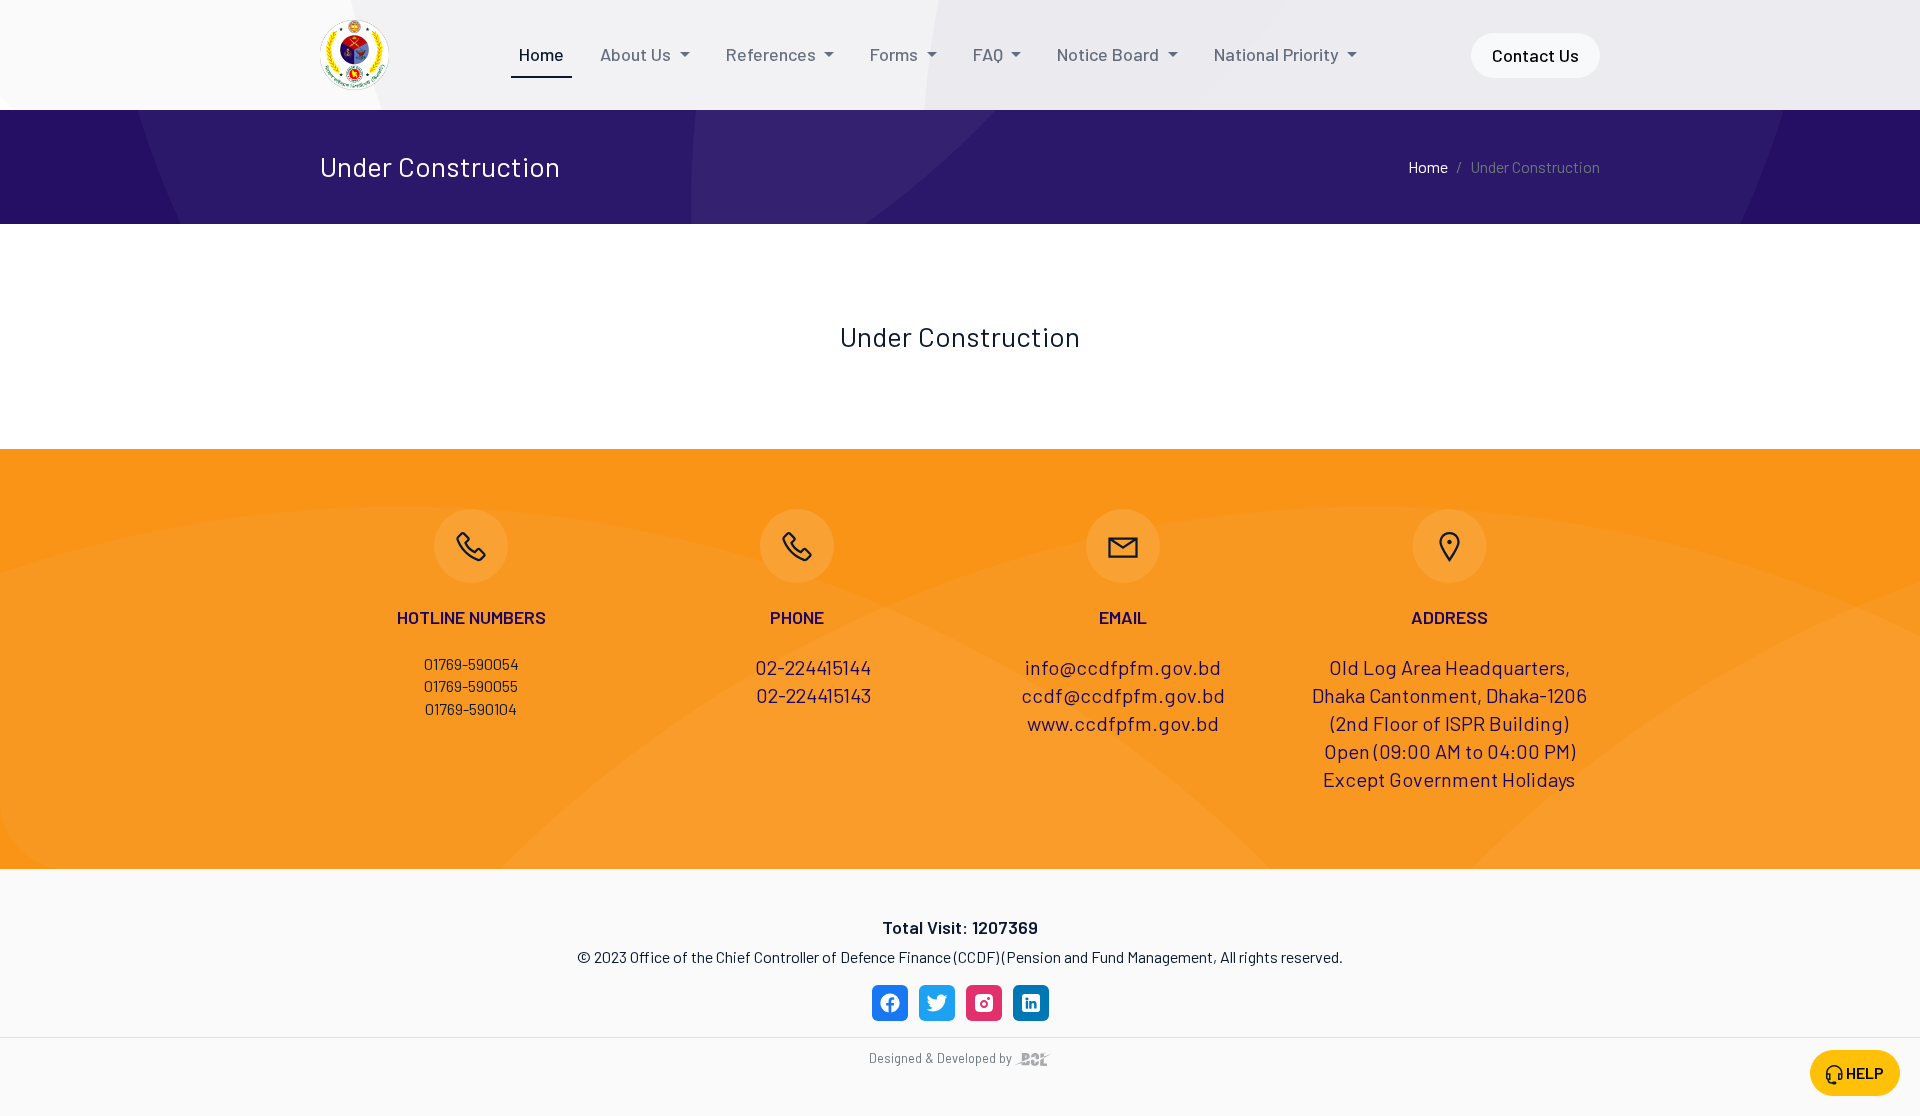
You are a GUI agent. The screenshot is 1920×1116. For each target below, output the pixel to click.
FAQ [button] (990, 54)
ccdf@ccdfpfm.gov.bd (1123, 695)
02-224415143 (813, 695)
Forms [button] (896, 54)
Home (541, 54)
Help (1863, 1072)
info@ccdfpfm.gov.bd (1123, 667)
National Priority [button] (1278, 54)
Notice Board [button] (1110, 54)
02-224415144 (813, 667)
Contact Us (1535, 55)
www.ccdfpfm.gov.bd (1123, 723)
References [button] (773, 54)
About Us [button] (637, 54)
